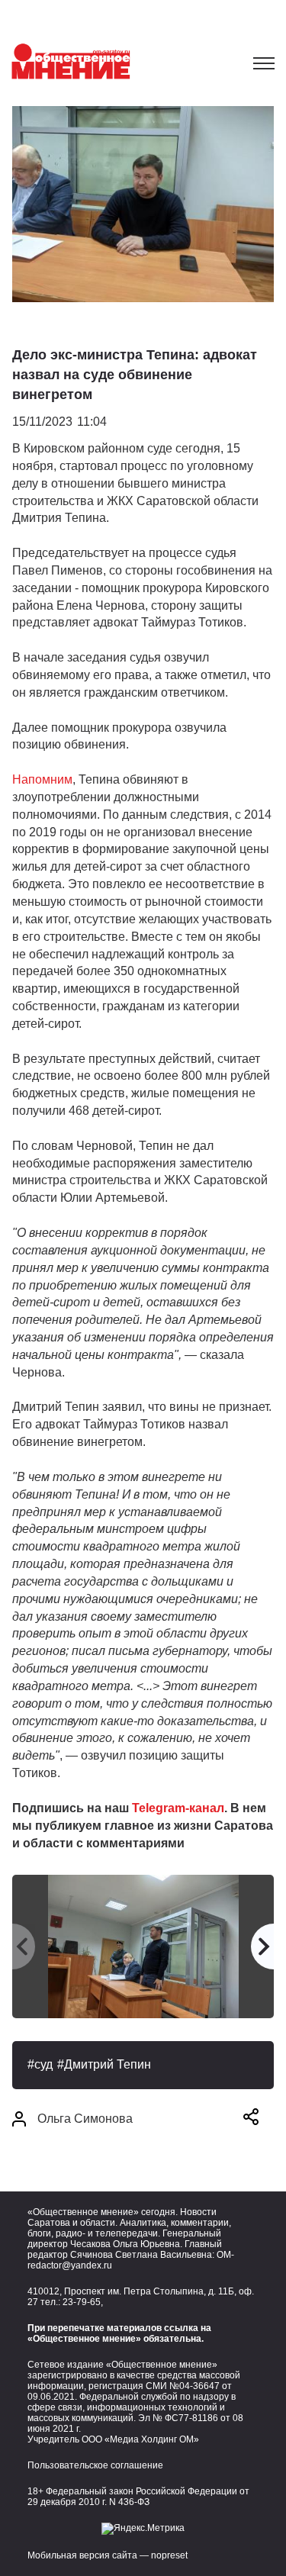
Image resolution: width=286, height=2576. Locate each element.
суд (43, 2064)
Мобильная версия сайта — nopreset (108, 2555)
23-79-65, (83, 2302)
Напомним (42, 779)
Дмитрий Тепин (108, 2064)
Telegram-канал (178, 1808)
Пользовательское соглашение (95, 2465)
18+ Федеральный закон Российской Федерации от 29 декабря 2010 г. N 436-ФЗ (138, 2497)
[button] (251, 2119)
